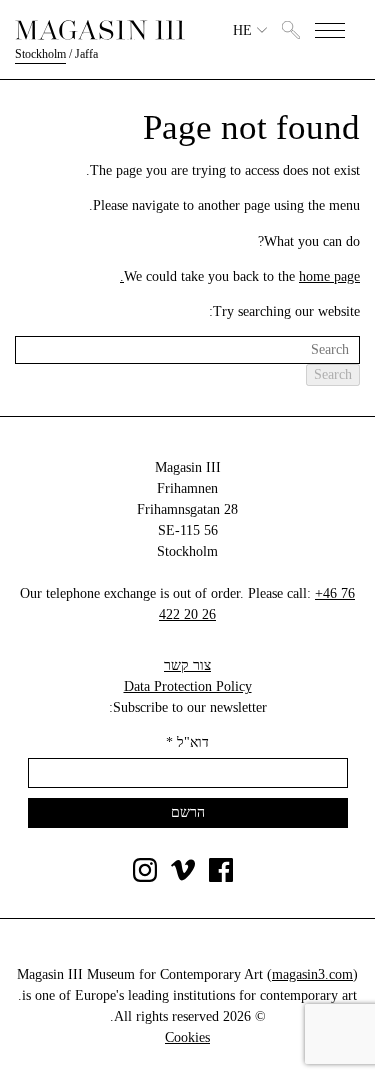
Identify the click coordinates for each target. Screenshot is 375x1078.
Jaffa (86, 54)
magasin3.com (312, 974)
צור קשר (187, 665)
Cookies (187, 1037)
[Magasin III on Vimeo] (183, 877)
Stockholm (40, 54)
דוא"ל (187, 742)
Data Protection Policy (188, 686)
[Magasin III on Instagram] (145, 877)
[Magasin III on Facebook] (221, 877)
